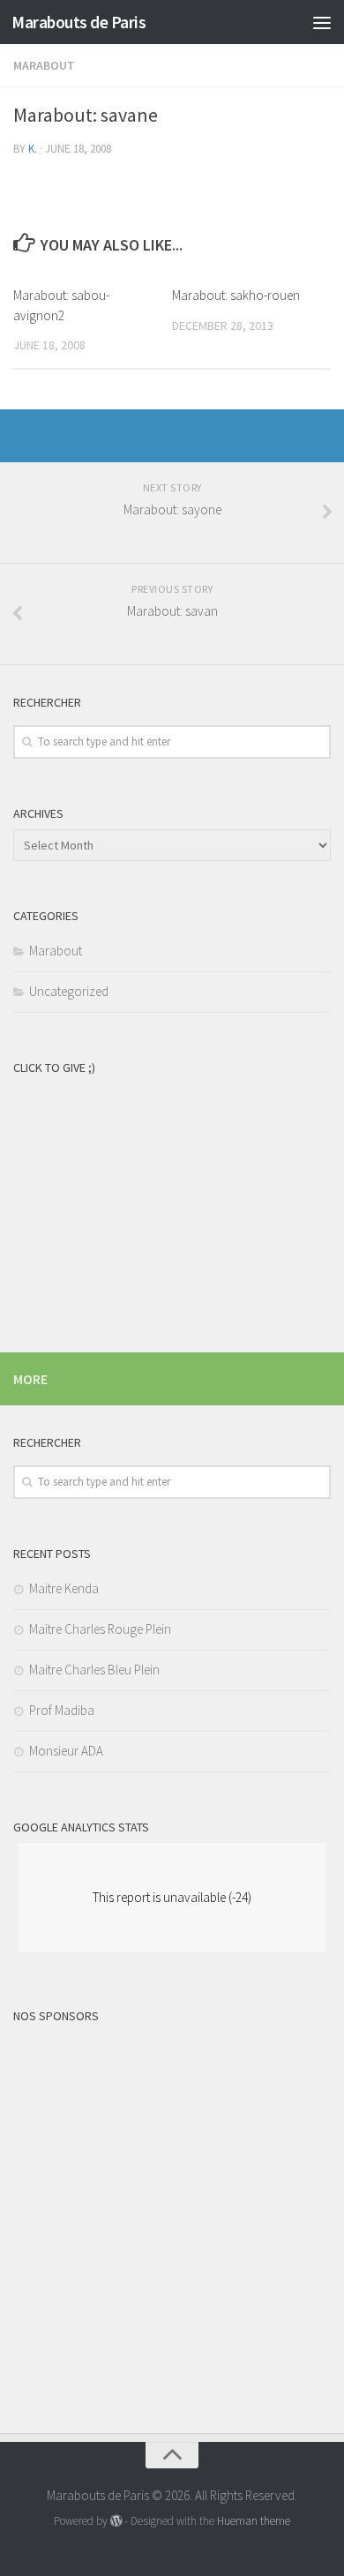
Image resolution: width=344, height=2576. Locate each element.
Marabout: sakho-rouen (236, 295)
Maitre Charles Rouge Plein (100, 1629)
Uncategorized (69, 991)
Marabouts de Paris (79, 22)
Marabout (44, 65)
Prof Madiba (62, 1710)
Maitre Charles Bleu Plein (94, 1670)
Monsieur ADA (66, 1751)
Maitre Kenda (64, 1588)
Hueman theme (254, 2521)
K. (33, 149)
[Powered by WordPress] (116, 2521)
